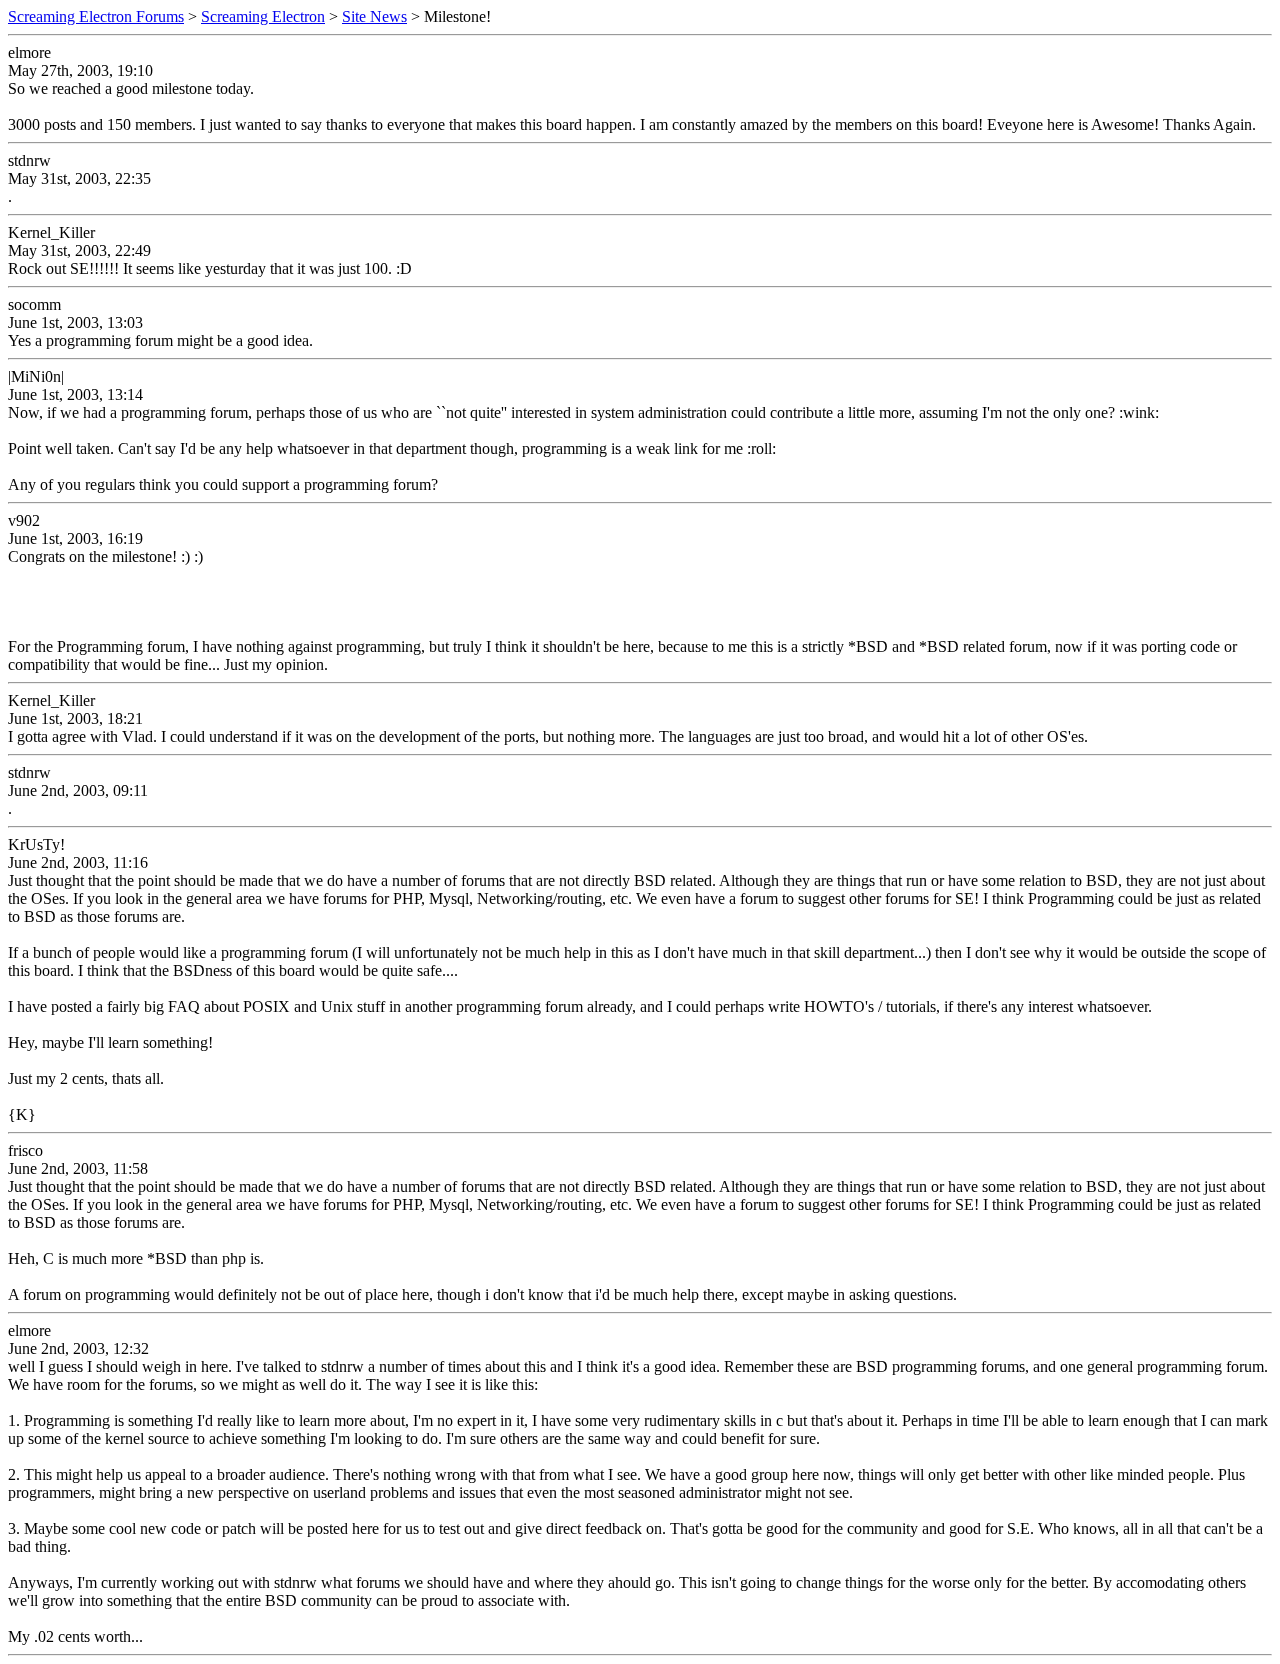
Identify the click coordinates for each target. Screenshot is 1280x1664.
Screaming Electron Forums (96, 16)
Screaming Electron (263, 16)
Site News (374, 16)
